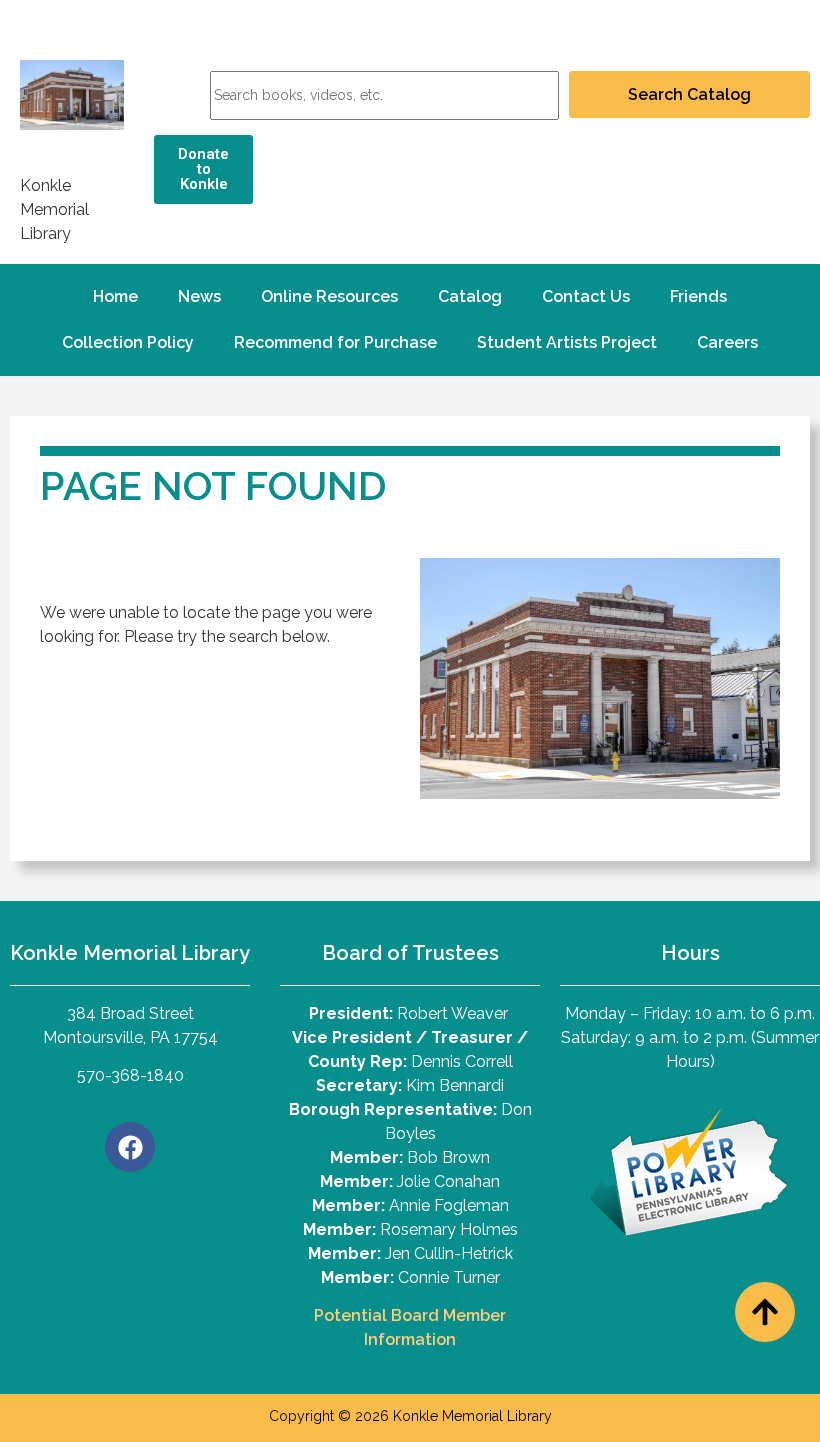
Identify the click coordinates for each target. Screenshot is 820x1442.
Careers (727, 342)
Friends (698, 296)
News (199, 296)
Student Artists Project (567, 342)
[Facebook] (130, 1147)
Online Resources (329, 296)
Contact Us (586, 296)
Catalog (470, 296)
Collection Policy (128, 342)
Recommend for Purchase (335, 342)
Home (115, 296)
